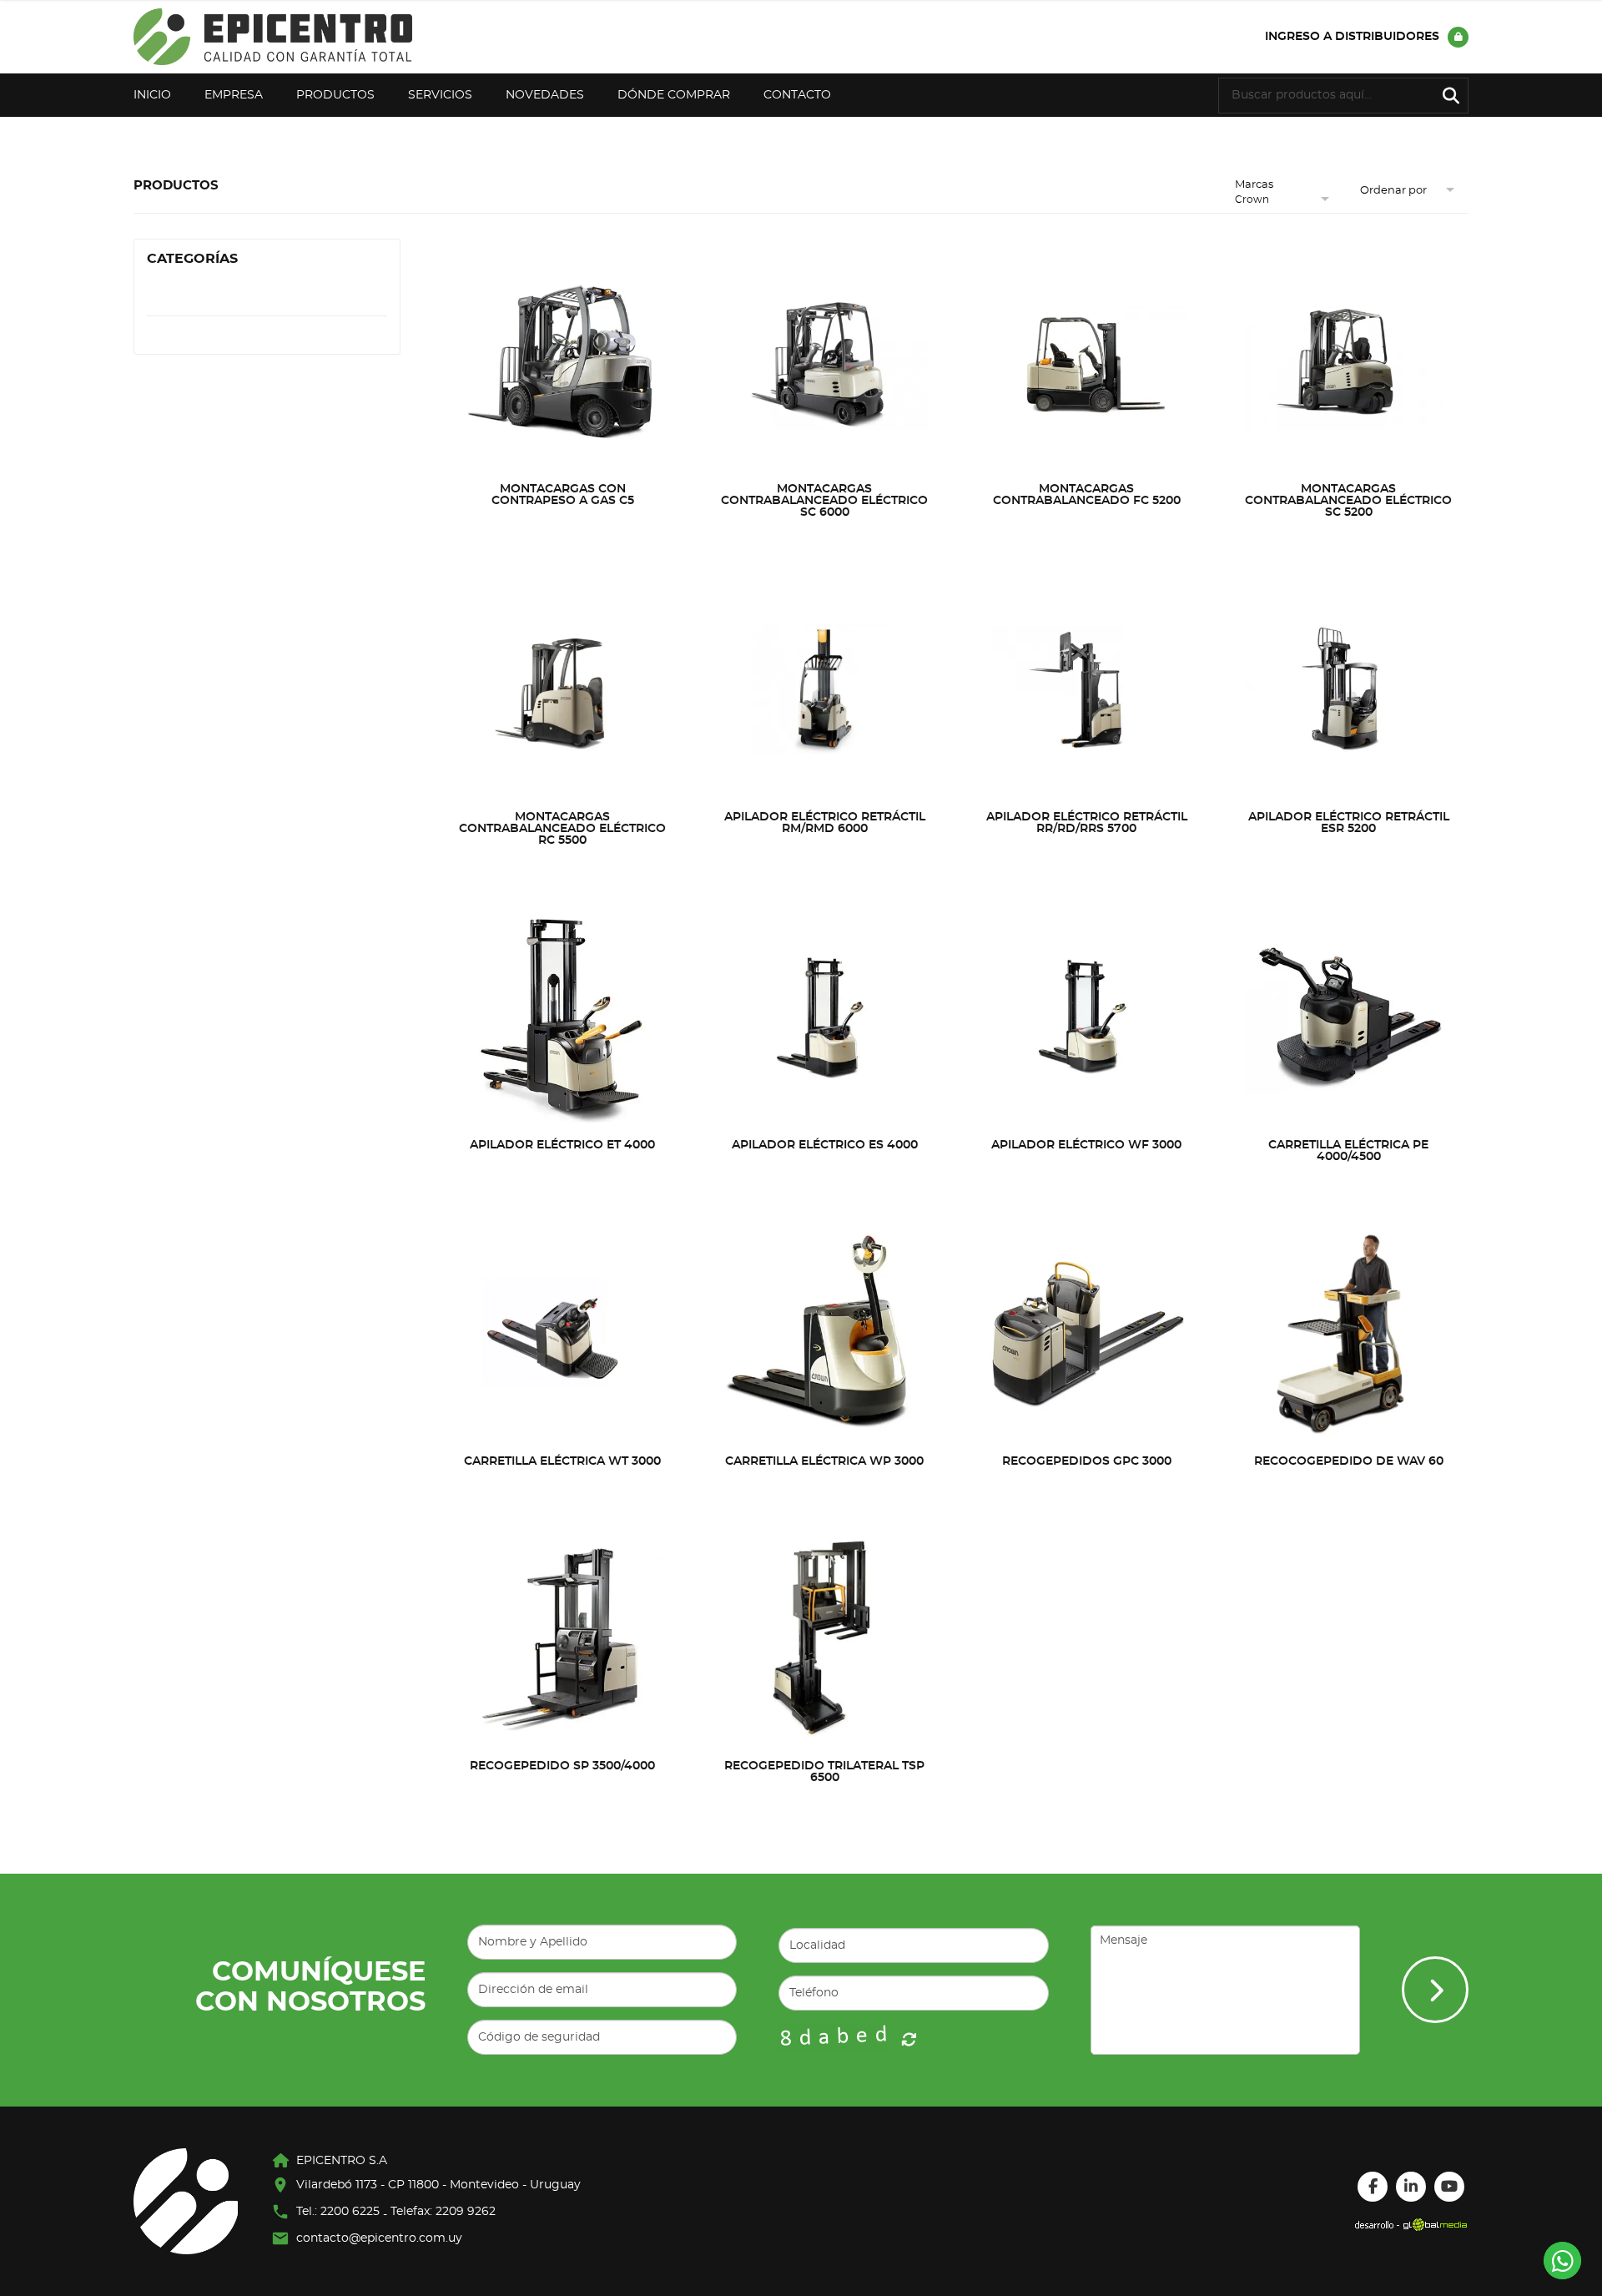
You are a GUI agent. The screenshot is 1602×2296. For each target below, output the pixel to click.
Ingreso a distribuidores (1352, 37)
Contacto (797, 95)
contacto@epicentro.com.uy (379, 2238)
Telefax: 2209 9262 (443, 2212)
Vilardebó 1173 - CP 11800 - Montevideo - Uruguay (438, 2185)
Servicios (440, 95)
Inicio (152, 95)
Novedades (545, 95)
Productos (335, 95)
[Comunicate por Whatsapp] (1562, 2261)
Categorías (192, 259)
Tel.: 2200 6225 (338, 2212)
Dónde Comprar (674, 95)
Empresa (234, 95)
